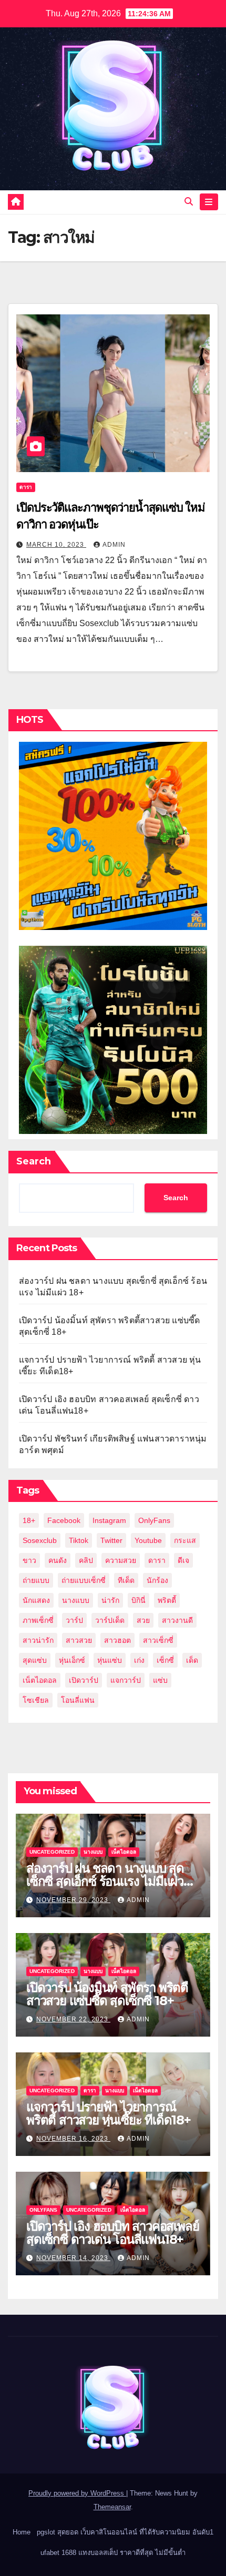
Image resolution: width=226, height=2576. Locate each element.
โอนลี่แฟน (78, 1700)
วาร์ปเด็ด (110, 1620)
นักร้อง (157, 1580)
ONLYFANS (43, 2210)
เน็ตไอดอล (40, 1680)
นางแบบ (76, 1600)
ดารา (26, 487)
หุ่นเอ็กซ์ (72, 1660)
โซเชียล (36, 1700)
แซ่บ (160, 1680)
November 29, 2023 (73, 1900)
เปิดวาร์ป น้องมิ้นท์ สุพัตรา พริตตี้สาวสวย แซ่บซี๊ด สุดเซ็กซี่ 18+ (107, 1994)
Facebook (64, 1520)
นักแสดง (36, 1600)
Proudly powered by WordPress (77, 2493)
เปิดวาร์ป (84, 1680)
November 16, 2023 (73, 2139)
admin (114, 545)
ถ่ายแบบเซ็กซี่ (84, 1580)
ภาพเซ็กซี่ (38, 1620)
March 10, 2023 (56, 545)
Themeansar (112, 2507)
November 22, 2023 (73, 2019)
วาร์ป (74, 1620)
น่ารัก (110, 1600)
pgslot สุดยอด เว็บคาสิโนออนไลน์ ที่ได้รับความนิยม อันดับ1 (125, 2532)
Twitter (111, 1540)
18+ (29, 1520)
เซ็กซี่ (165, 1660)
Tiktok (79, 1540)
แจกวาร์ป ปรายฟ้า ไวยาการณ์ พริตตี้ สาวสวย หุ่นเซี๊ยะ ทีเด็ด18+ (109, 2113)
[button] (189, 202)
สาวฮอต (117, 1640)
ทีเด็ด (126, 1580)
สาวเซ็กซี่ (158, 1640)
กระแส (185, 1540)
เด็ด (192, 1660)
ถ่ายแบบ (36, 1580)
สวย (143, 1620)
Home (22, 2532)
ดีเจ (183, 1560)
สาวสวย (79, 1640)
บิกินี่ (138, 1600)
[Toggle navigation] (209, 202)
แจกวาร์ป (126, 1680)
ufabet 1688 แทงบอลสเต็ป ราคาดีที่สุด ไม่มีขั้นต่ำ (113, 2553)
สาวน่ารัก (38, 1640)
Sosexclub (40, 1540)
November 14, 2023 (73, 2258)
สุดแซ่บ (35, 1660)
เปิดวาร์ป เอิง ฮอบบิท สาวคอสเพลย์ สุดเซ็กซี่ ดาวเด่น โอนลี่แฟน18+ (112, 2233)
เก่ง (139, 1660)
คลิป (86, 1560)
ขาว (29, 1560)
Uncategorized (52, 1852)
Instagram (109, 1520)
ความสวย (121, 1560)
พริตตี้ (167, 1600)
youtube (148, 1540)
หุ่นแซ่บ (110, 1660)
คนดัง (58, 1560)
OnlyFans (154, 1520)
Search (34, 1161)
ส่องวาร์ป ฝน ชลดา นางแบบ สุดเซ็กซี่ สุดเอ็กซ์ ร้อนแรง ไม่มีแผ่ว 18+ (105, 1881)
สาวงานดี (177, 1620)
